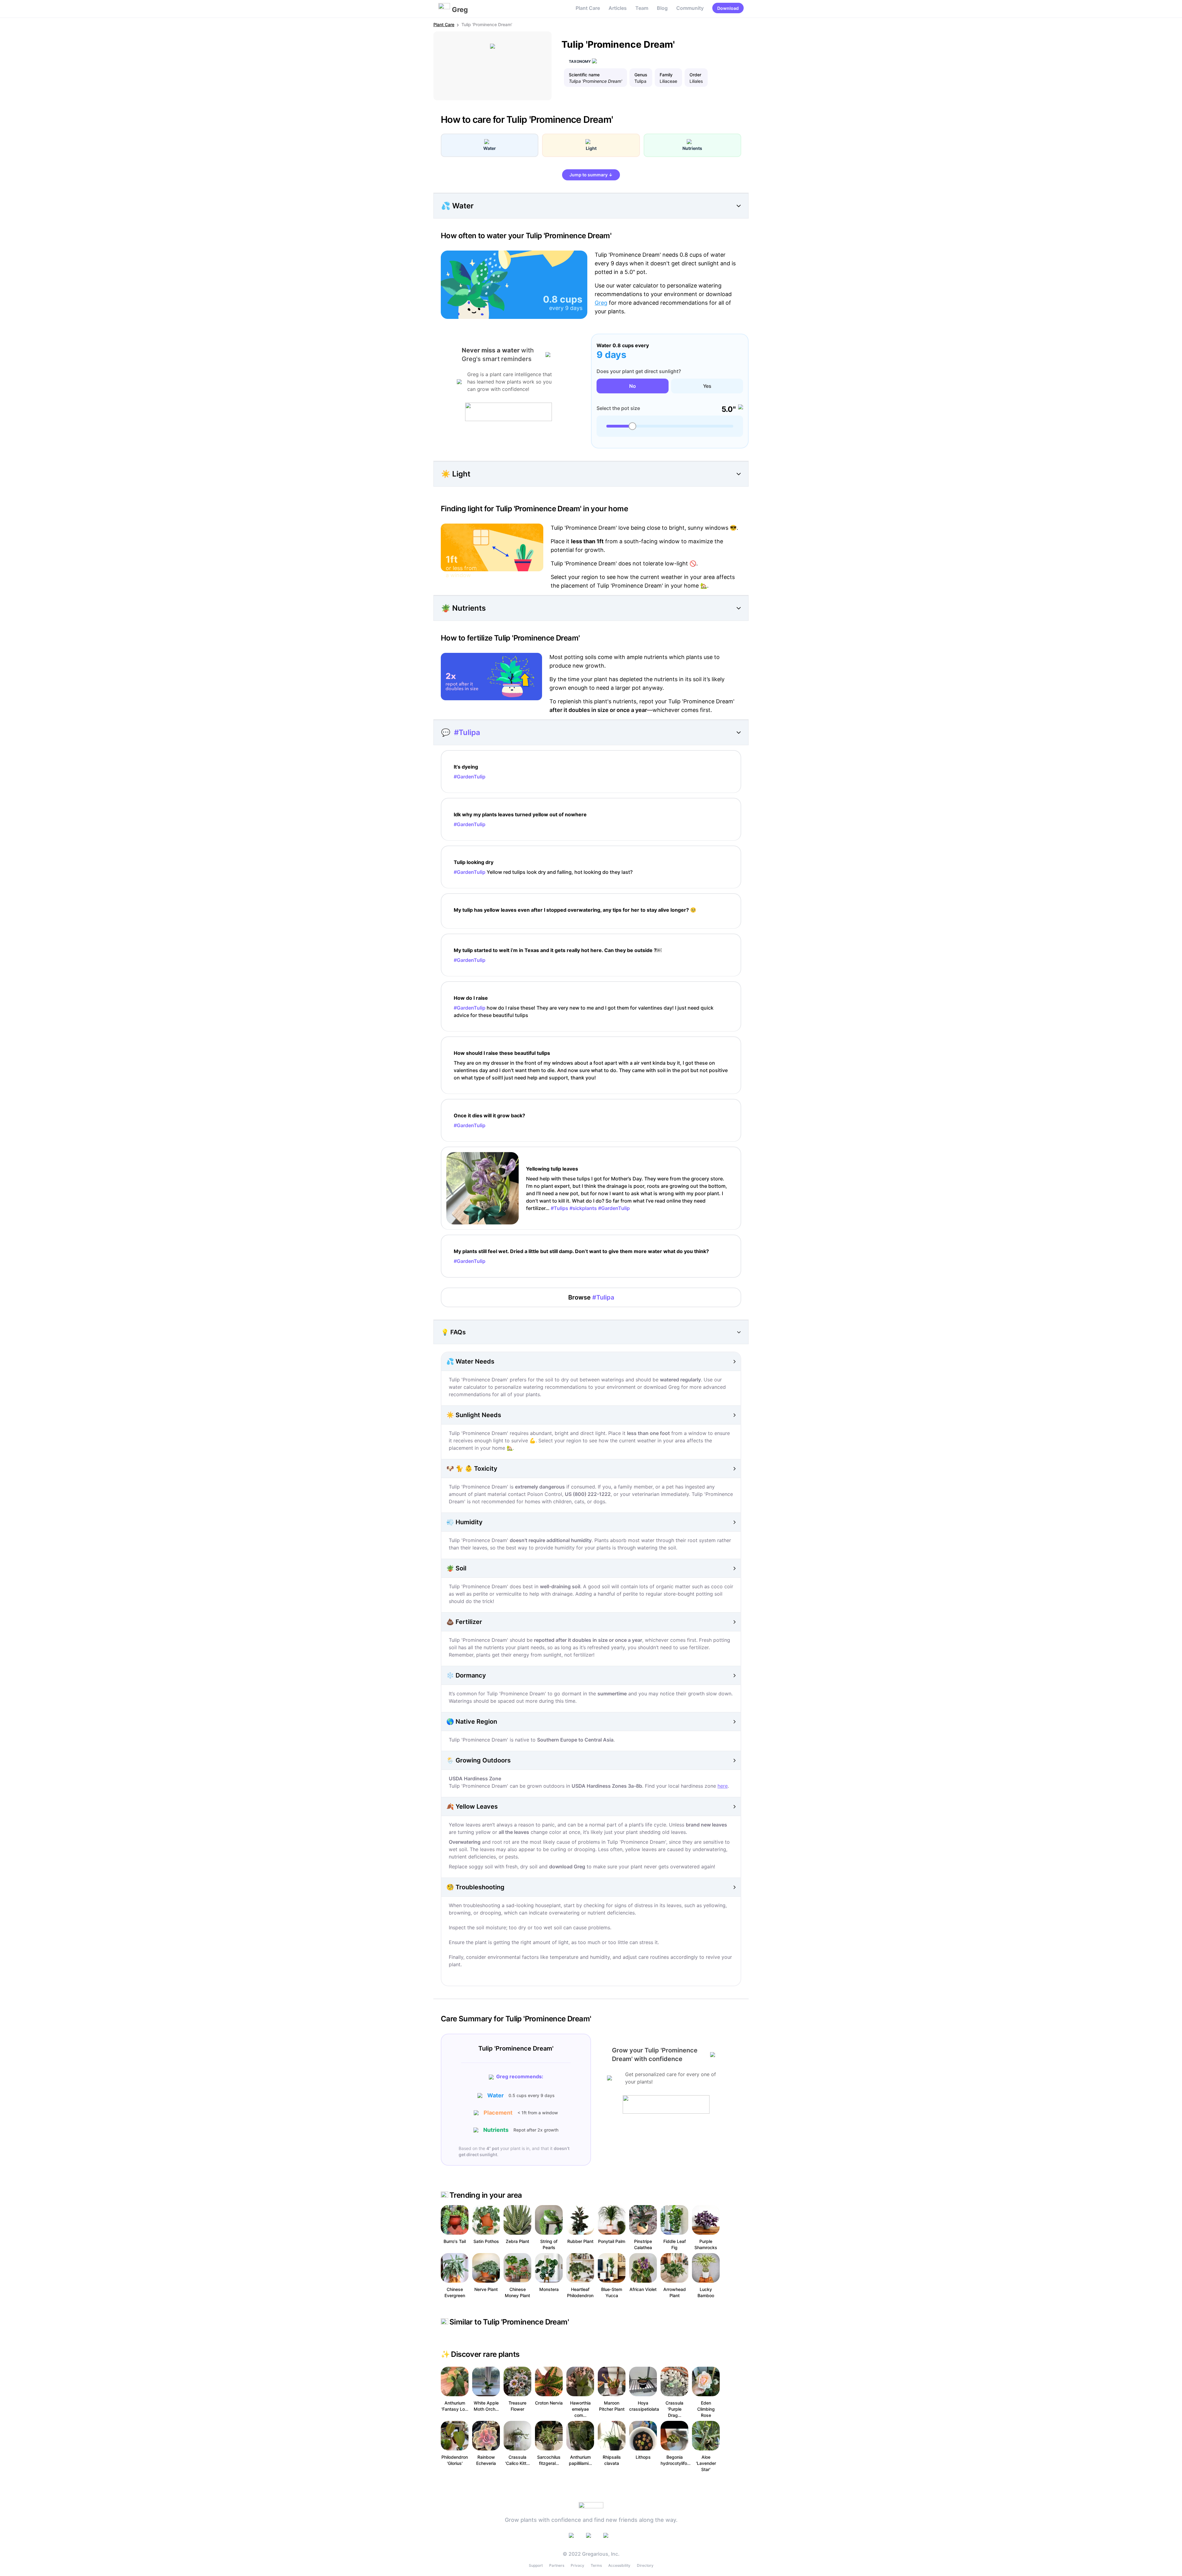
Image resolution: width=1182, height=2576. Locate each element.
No (633, 386)
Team (642, 8)
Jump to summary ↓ (591, 175)
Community (690, 8)
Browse (591, 1297)
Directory (645, 2565)
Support (536, 2565)
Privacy (577, 2565)
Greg (601, 303)
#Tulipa (467, 732)
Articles (618, 8)
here (723, 1786)
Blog (662, 8)
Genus (641, 75)
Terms (596, 2565)
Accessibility (619, 2565)
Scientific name (584, 75)
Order (695, 75)
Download (728, 8)
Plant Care (588, 8)
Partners (557, 2565)
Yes (707, 386)
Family (666, 75)
